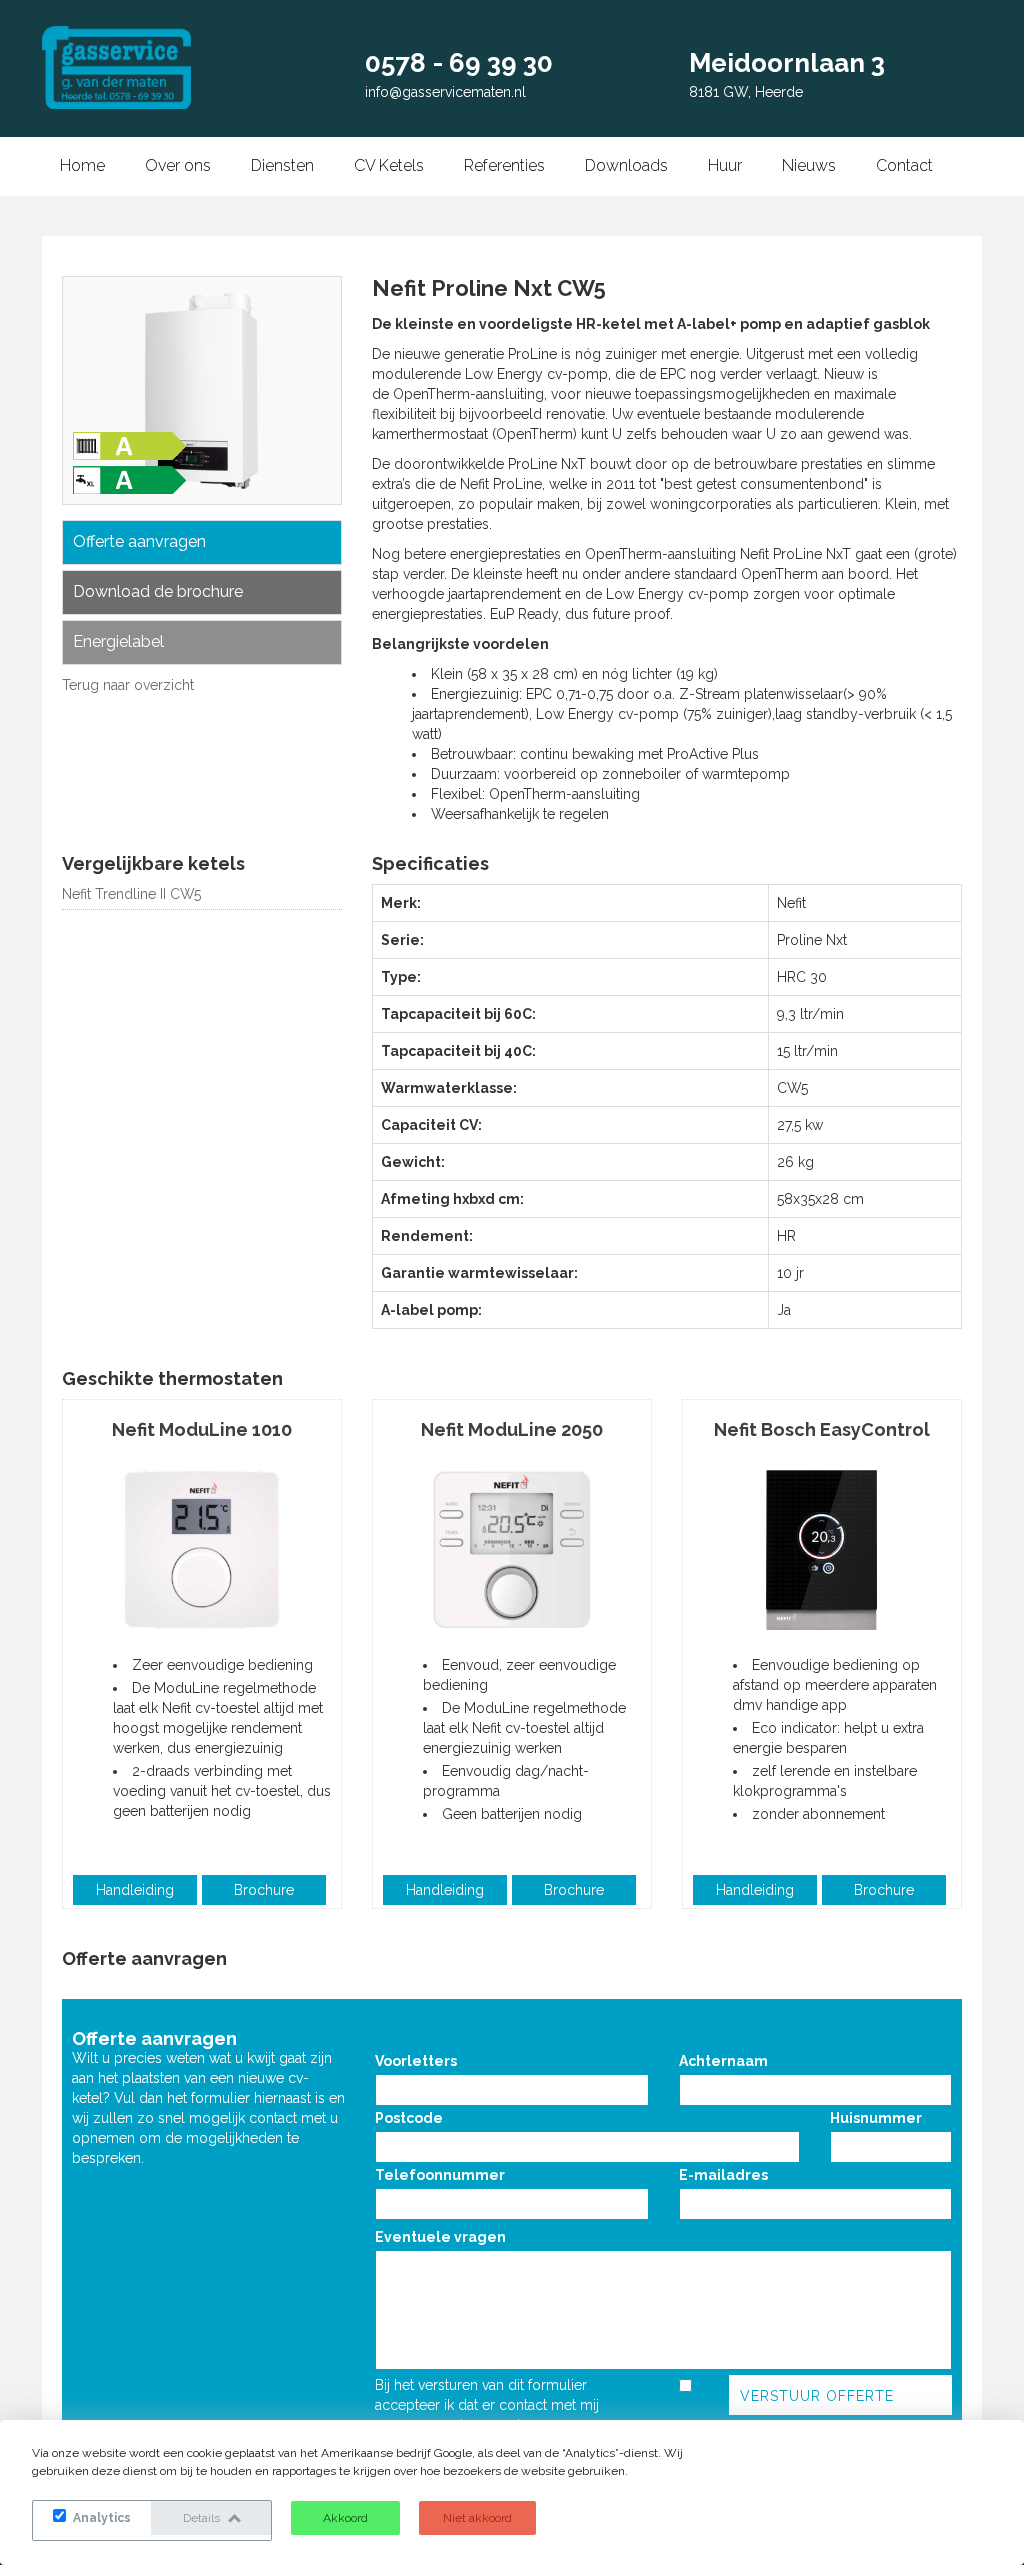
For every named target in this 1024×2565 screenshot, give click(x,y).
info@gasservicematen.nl (445, 92)
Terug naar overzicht (128, 685)
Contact (904, 165)
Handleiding (135, 1890)
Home (82, 165)
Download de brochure (158, 591)
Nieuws (809, 165)
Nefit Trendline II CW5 (131, 894)
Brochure (264, 1890)
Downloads (626, 165)
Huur (725, 165)
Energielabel (118, 641)
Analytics (100, 2518)
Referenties (504, 165)
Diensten (282, 165)
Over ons (178, 165)
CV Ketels (389, 165)
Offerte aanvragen (139, 541)
